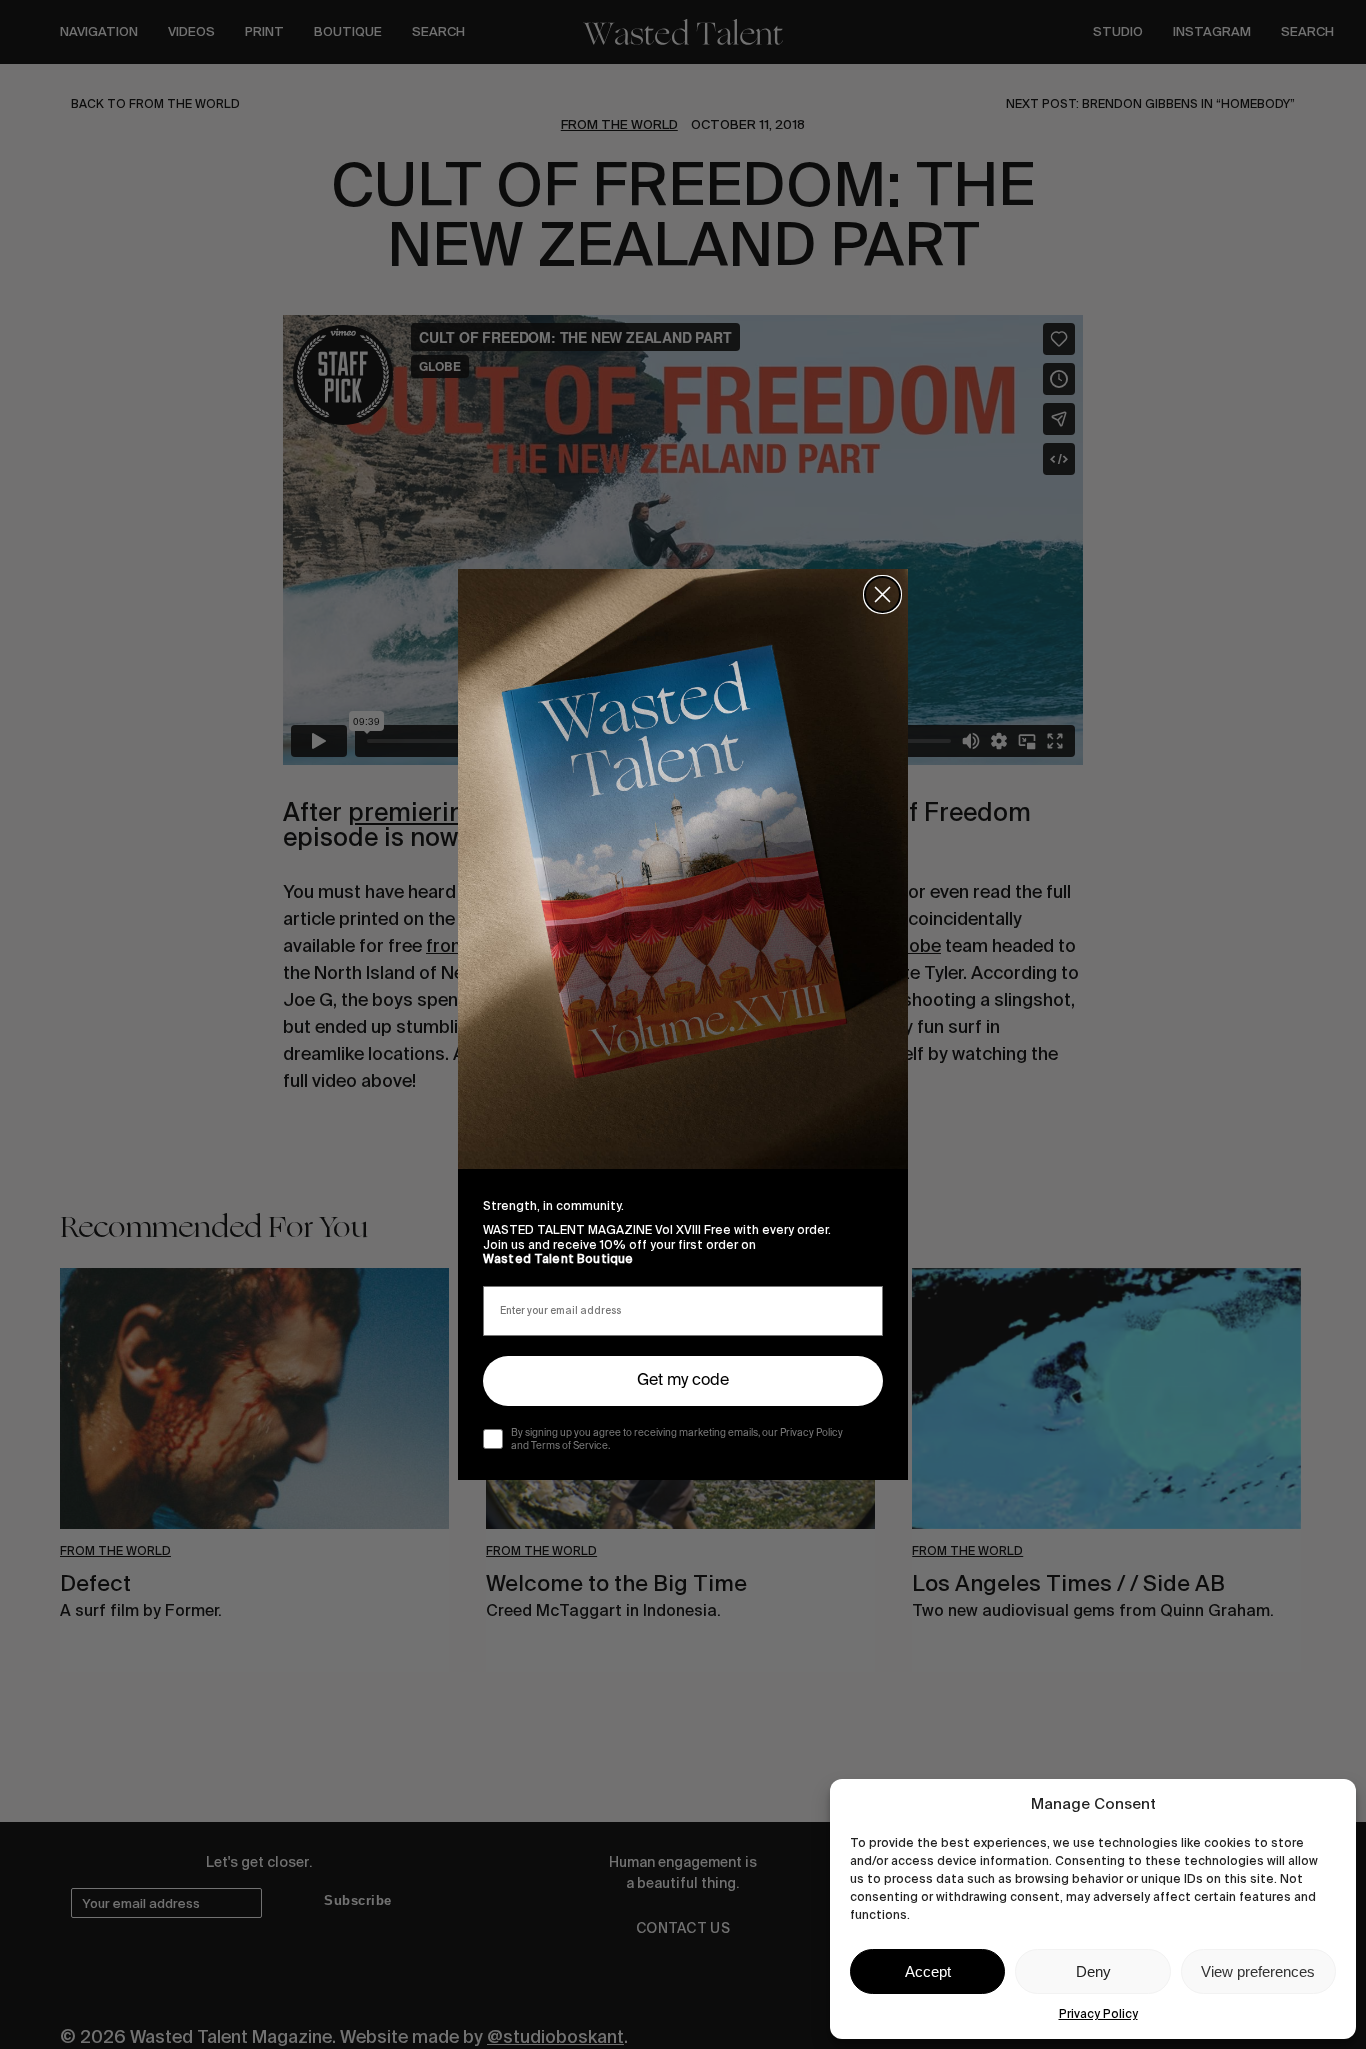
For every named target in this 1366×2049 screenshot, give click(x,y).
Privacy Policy (1098, 2014)
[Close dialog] (882, 594)
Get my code (683, 1381)
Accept (928, 1971)
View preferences (1258, 1971)
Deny (1093, 1971)
